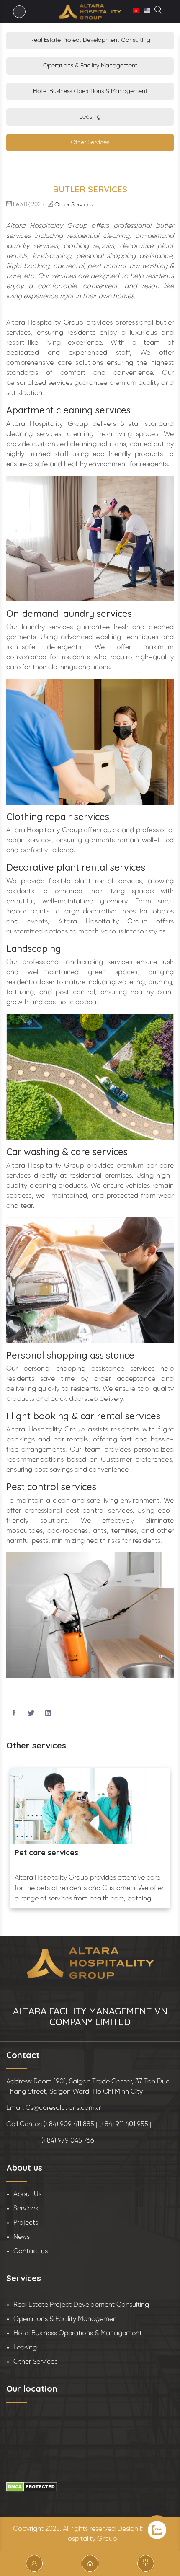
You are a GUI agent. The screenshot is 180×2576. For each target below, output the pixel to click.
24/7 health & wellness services (72, 1853)
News (22, 2237)
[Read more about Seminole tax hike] (159, 12)
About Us (27, 2194)
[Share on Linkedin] (48, 1714)
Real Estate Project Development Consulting (90, 40)
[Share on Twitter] (31, 1714)
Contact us (31, 2251)
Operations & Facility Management (90, 66)
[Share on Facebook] (14, 1714)
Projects (26, 2223)
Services (26, 2209)
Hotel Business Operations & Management (90, 92)
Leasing (90, 117)
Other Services (90, 143)
